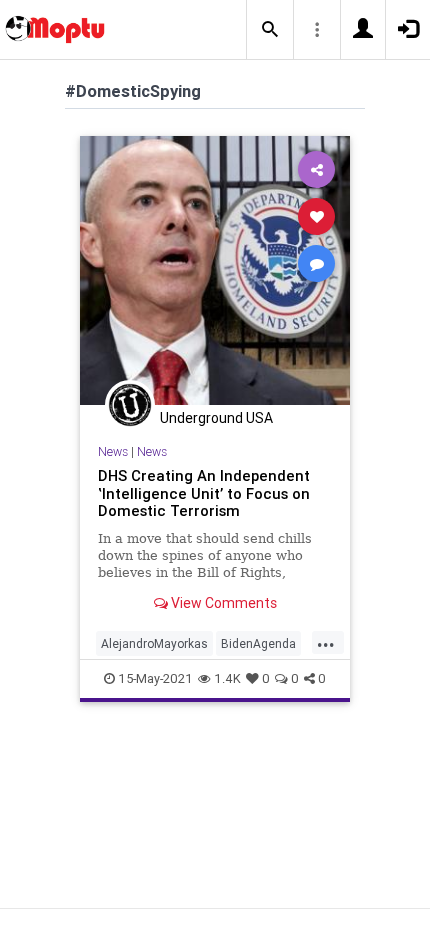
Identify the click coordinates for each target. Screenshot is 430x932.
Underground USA (216, 418)
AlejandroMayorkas (154, 643)
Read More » (215, 269)
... (326, 642)
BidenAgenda (258, 643)
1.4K (227, 678)
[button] (270, 30)
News (113, 451)
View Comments (222, 603)
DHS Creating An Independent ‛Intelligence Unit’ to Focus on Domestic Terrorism (204, 493)
